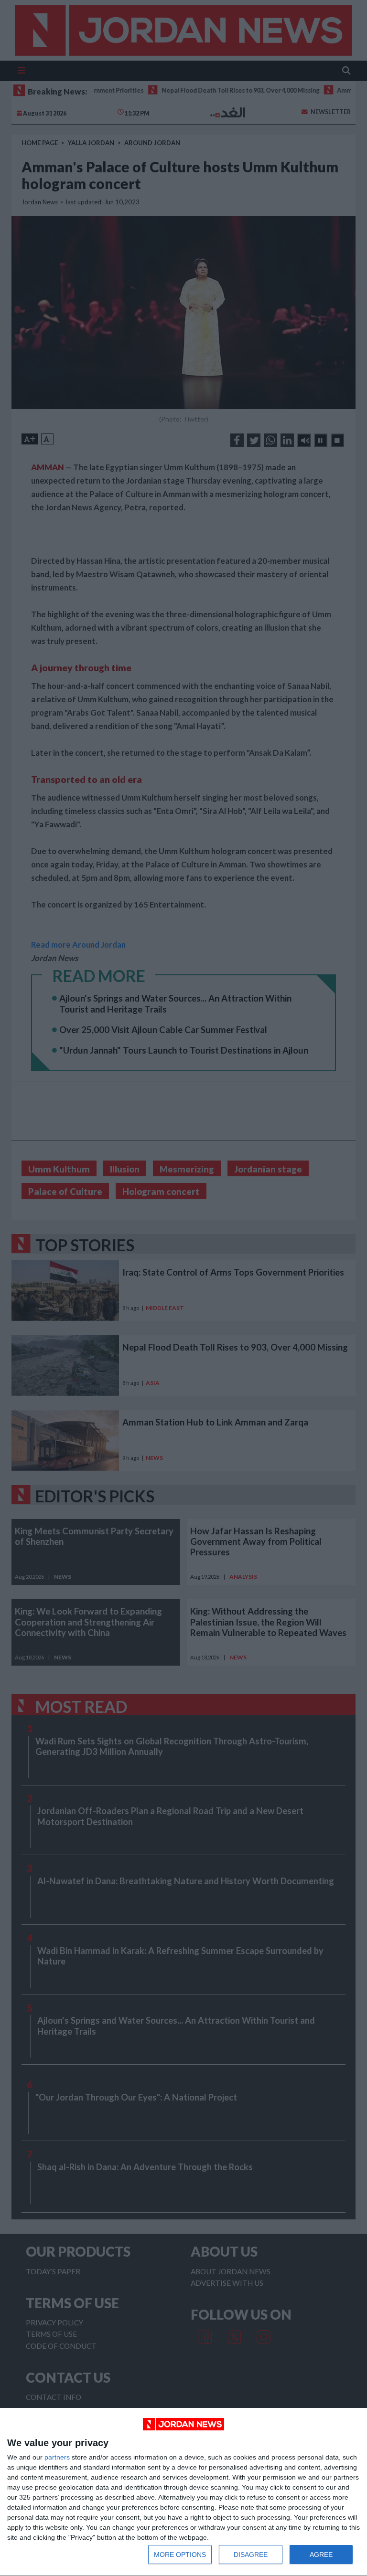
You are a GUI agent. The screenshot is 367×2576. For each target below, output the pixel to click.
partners (57, 2457)
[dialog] (183, 2492)
